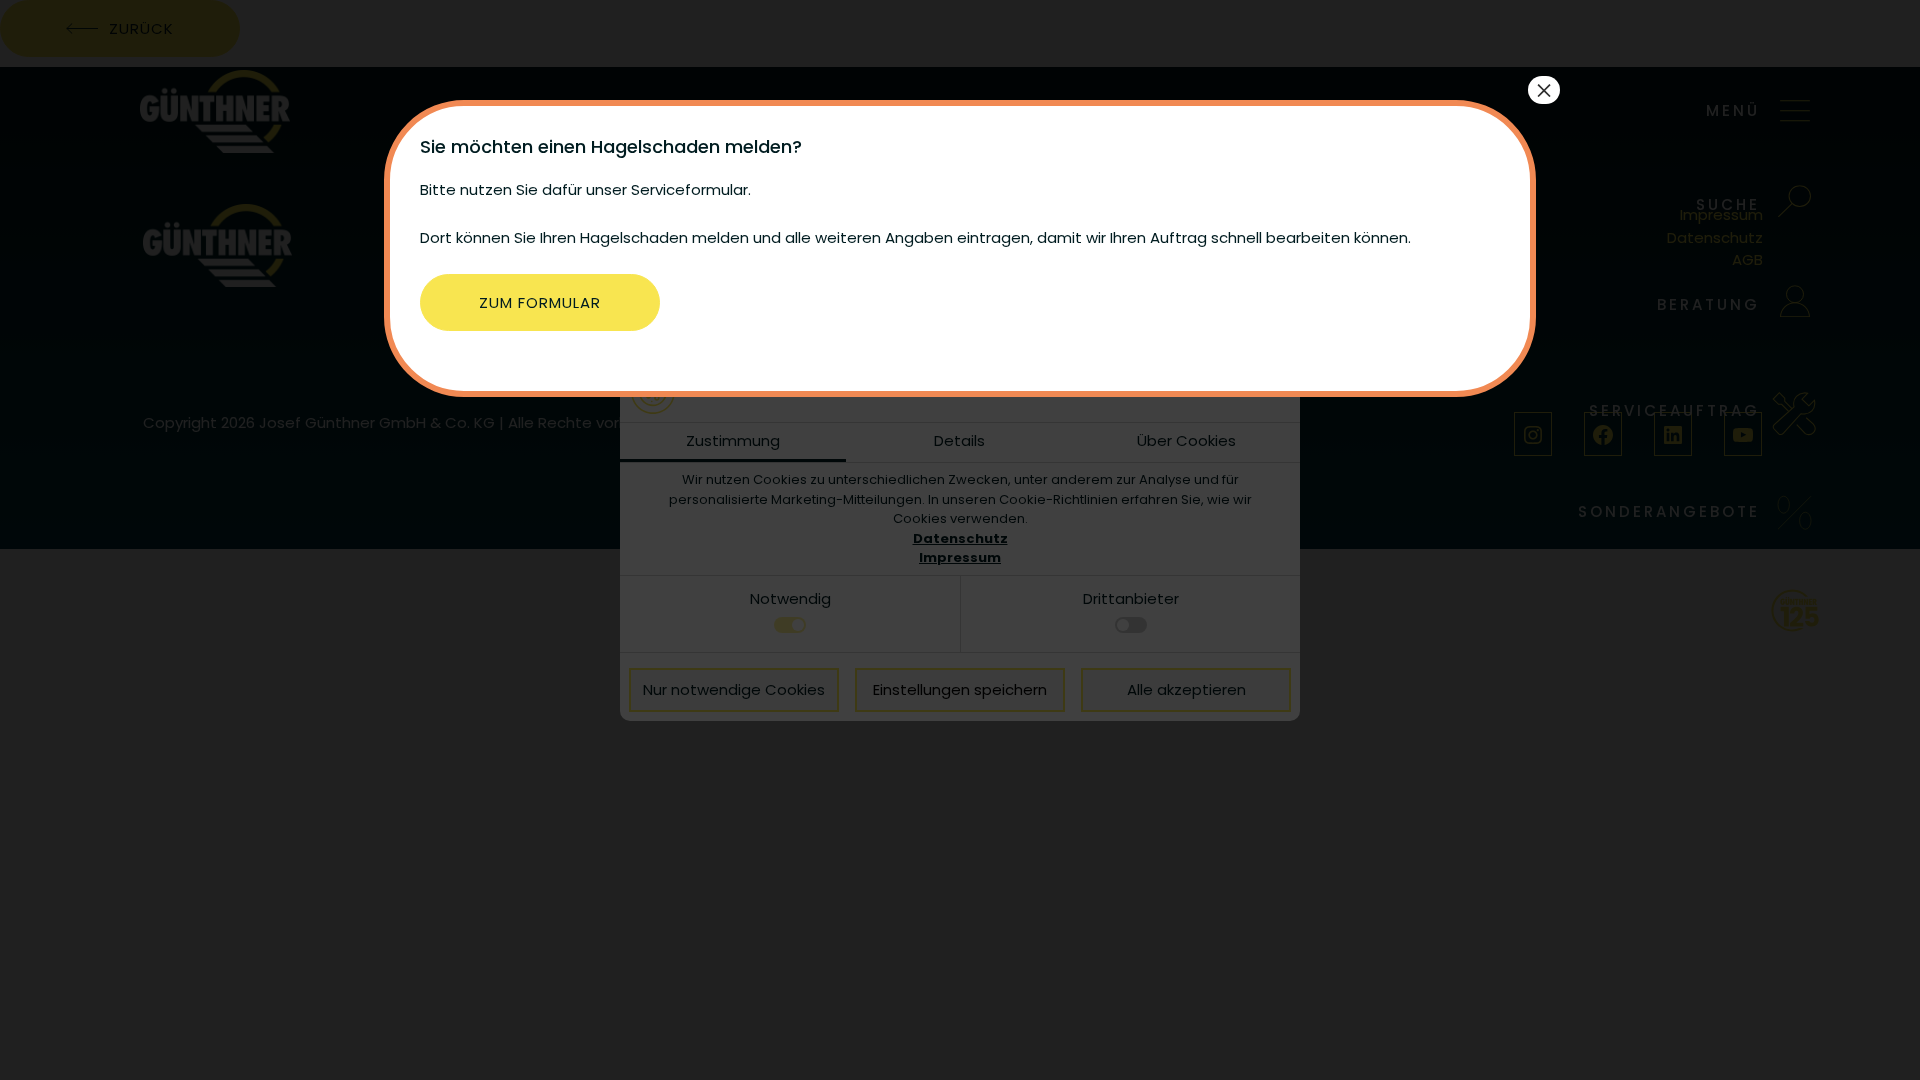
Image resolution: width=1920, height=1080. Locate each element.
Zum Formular (540, 302)
